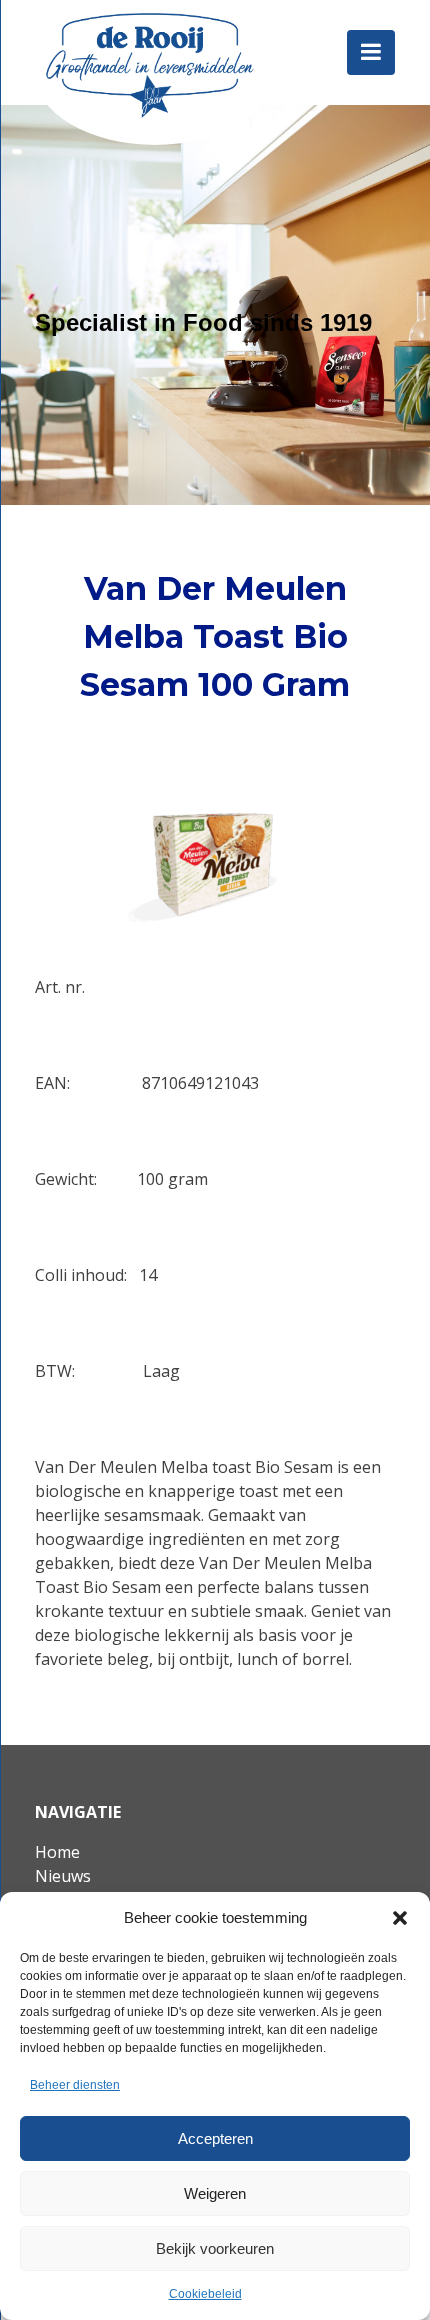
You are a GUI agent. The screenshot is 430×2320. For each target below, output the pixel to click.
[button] (400, 1918)
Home (57, 1852)
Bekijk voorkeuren (215, 2248)
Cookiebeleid (205, 2294)
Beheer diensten (75, 2085)
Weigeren (215, 2193)
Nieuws (63, 1876)
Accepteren (215, 2138)
